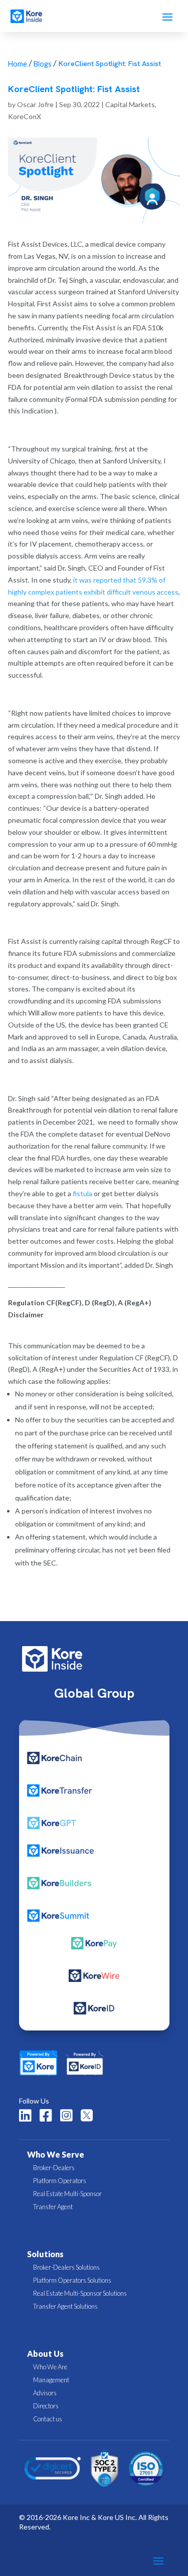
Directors (46, 2406)
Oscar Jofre (35, 104)
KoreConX (25, 116)
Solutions (45, 2254)
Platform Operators (60, 2181)
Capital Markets (130, 104)
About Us (45, 2354)
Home (18, 64)
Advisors (45, 2393)
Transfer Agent (53, 2207)
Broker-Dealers (54, 2168)
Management (51, 2380)
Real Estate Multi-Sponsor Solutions (80, 2293)
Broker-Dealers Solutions (66, 2267)
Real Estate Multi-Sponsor (67, 2194)
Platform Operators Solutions (72, 2280)
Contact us (48, 2419)
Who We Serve (56, 2154)
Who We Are (50, 2367)
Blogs (43, 64)
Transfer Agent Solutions (65, 2306)
